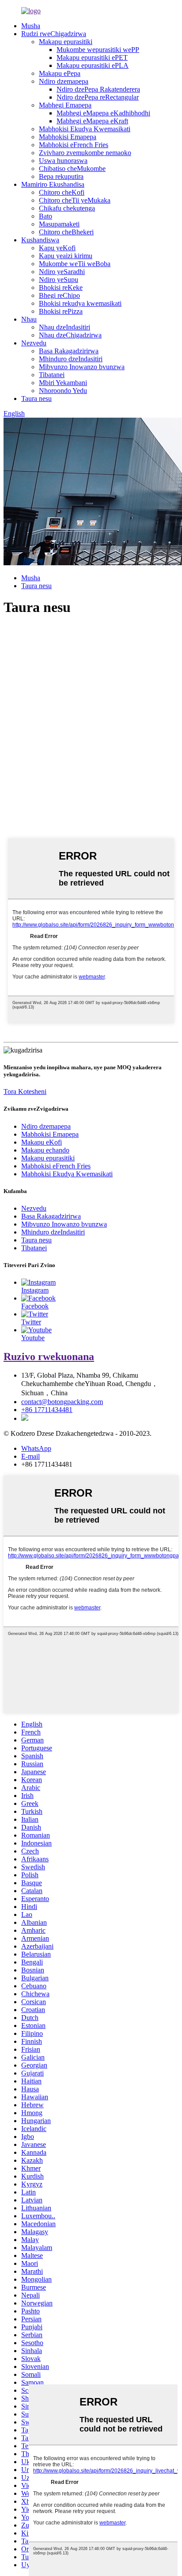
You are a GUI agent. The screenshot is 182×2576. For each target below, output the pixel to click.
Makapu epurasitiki (66, 42)
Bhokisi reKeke (61, 287)
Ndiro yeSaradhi (62, 272)
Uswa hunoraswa (63, 161)
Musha (31, 26)
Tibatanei (52, 375)
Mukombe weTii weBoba (75, 264)
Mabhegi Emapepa (65, 105)
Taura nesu (36, 398)
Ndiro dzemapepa (64, 81)
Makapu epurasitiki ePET (92, 57)
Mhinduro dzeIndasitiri (71, 359)
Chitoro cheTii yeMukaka (75, 200)
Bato (45, 216)
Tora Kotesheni (25, 1092)
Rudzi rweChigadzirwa (54, 34)
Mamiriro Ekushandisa (53, 184)
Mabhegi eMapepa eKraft (92, 121)
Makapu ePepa (60, 73)
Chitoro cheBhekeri (66, 232)
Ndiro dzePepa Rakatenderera (98, 89)
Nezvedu (34, 343)
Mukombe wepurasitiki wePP (98, 50)
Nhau (29, 319)
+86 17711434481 (47, 1410)
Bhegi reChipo (59, 295)
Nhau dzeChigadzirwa (70, 335)
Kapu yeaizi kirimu (66, 256)
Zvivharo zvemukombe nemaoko (85, 153)
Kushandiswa (40, 240)
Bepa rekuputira (61, 176)
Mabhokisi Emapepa (68, 137)
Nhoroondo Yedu (63, 391)
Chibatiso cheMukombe (72, 169)
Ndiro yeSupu (59, 280)
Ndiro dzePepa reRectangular (98, 97)
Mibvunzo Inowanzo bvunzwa (82, 367)
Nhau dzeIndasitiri (64, 327)
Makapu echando (45, 1150)
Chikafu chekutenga (67, 208)
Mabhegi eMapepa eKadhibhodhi (103, 113)
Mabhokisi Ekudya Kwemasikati (85, 129)
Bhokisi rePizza (61, 311)
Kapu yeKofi (57, 248)
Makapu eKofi (42, 1142)
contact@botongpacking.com (62, 1402)
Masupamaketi (59, 224)
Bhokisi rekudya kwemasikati (80, 303)
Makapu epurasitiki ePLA (93, 65)
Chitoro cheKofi (62, 192)
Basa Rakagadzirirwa (69, 351)
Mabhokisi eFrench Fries (74, 145)
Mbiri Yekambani (63, 383)
